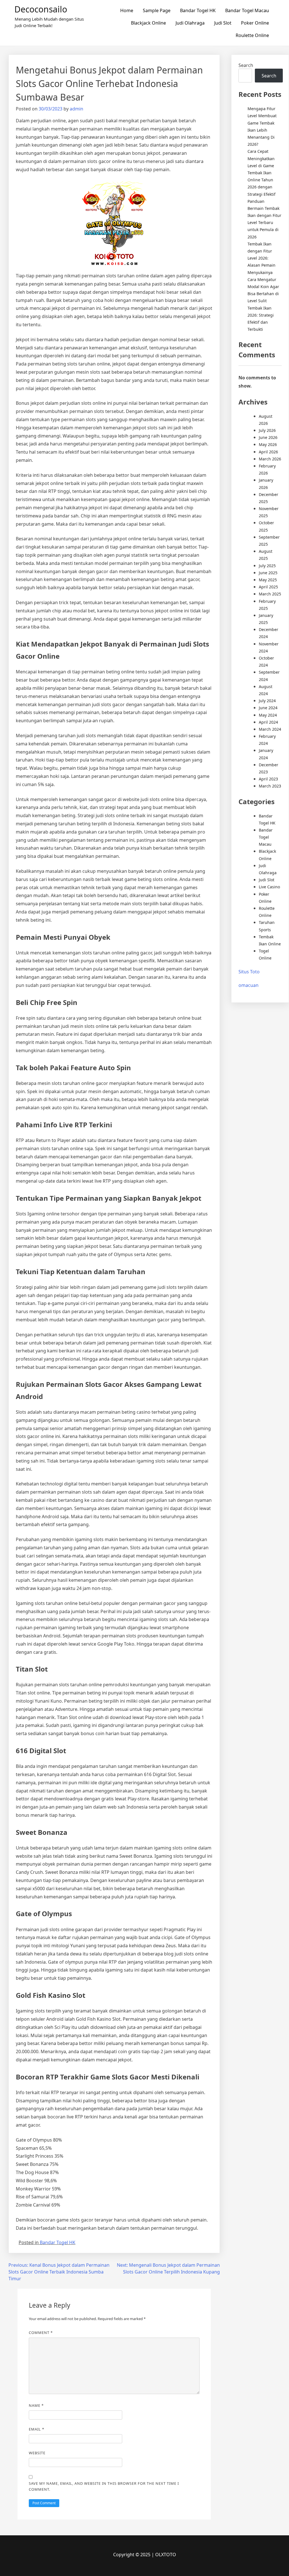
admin (76, 109)
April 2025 (268, 587)
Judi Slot (223, 23)
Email (37, 2429)
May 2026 (268, 444)
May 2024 (268, 715)
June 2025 (268, 573)
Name (36, 2405)
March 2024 (270, 729)
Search (246, 65)
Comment (41, 2333)
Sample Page (157, 10)
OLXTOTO (166, 2555)
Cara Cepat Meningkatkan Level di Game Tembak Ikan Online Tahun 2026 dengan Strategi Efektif (261, 173)
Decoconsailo (41, 9)
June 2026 (268, 437)
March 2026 (270, 459)
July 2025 (267, 566)
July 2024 (267, 701)
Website (37, 2453)
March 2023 (270, 786)
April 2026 (268, 452)
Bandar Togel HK (198, 10)
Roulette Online (252, 35)
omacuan (249, 985)
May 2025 (268, 580)
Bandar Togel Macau (247, 10)
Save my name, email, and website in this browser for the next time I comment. (104, 2486)
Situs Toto (249, 972)
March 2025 (270, 594)
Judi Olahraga (190, 23)
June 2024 (268, 708)
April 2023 (268, 779)
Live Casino (269, 887)
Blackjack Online (148, 23)
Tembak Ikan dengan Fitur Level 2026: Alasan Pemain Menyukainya (261, 258)
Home (127, 10)
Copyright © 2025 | (134, 2555)
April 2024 (268, 722)
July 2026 (267, 430)
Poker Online (255, 23)
